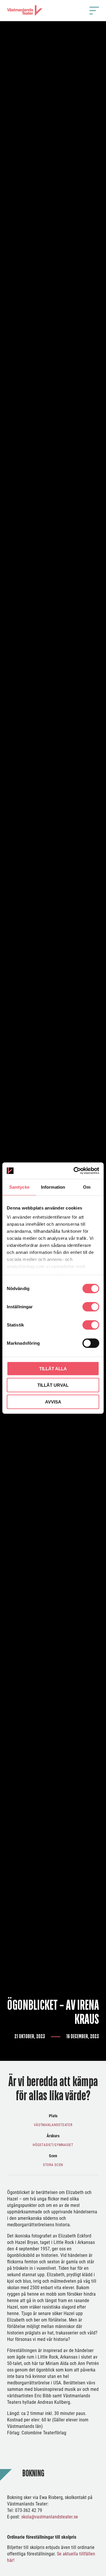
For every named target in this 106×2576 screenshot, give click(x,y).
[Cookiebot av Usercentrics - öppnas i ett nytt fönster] (75, 1171)
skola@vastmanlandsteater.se (50, 2517)
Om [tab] (87, 1187)
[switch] (91, 1307)
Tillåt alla (53, 1368)
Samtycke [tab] (19, 1187)
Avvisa (53, 1402)
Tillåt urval (53, 1385)
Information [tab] (53, 1187)
